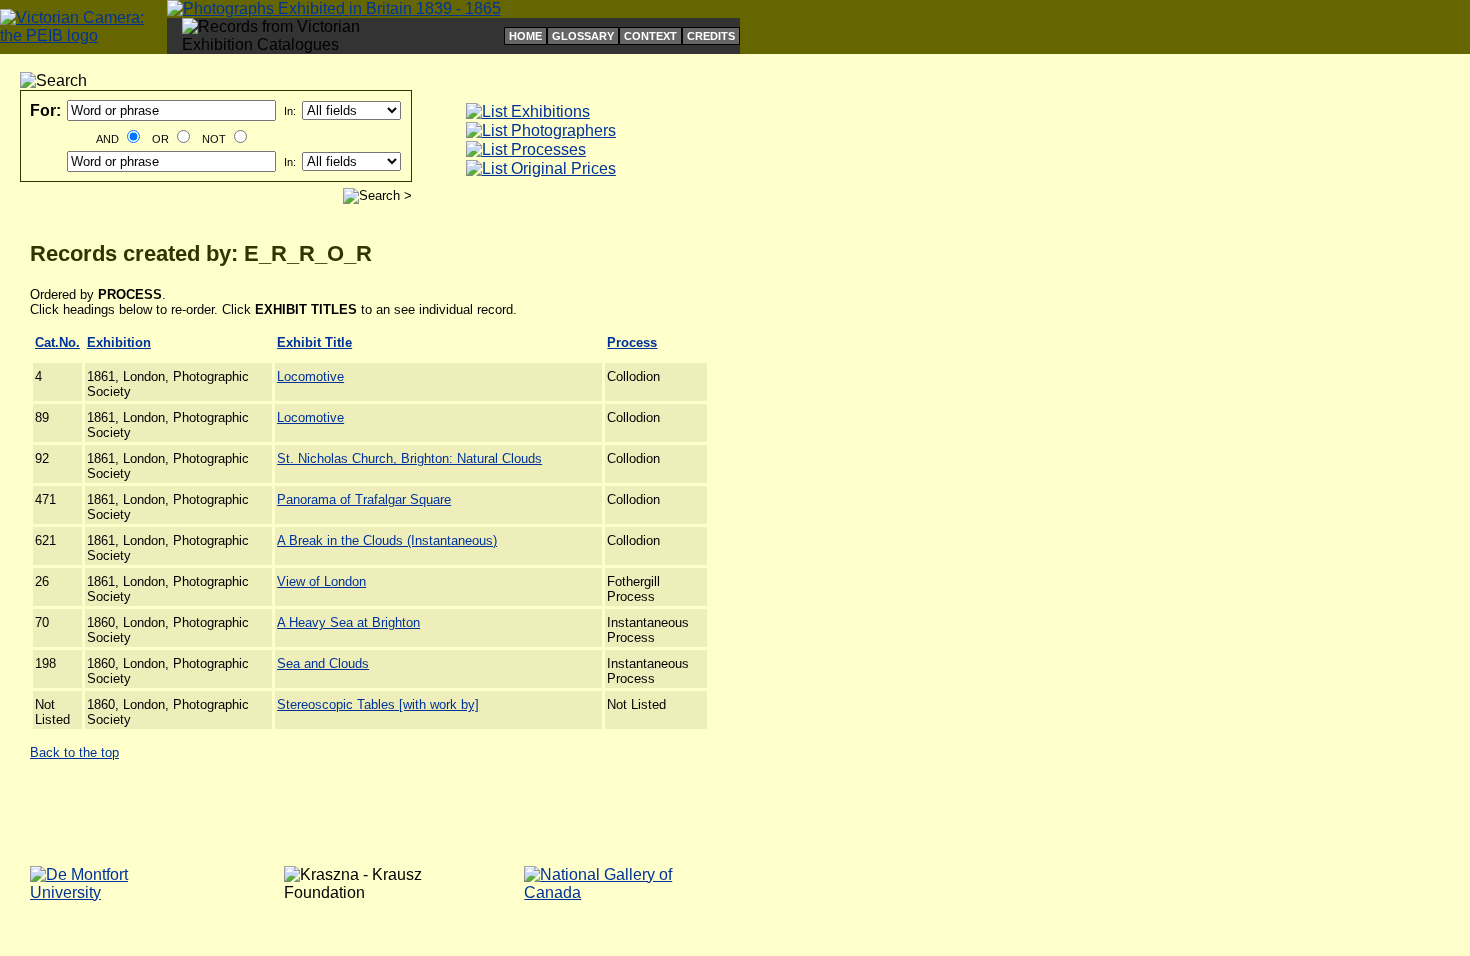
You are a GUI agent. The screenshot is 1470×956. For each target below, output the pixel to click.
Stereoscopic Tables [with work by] (378, 704)
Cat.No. (57, 342)
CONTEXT (650, 36)
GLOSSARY (583, 36)
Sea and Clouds (323, 663)
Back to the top (74, 752)
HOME (525, 36)
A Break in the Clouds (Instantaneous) (387, 540)
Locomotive (310, 376)
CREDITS (711, 36)
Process (632, 342)
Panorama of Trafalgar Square (364, 499)
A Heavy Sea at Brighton (348, 622)
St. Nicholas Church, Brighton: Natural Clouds (409, 458)
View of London (321, 581)
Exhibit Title (314, 342)
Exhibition (119, 342)
